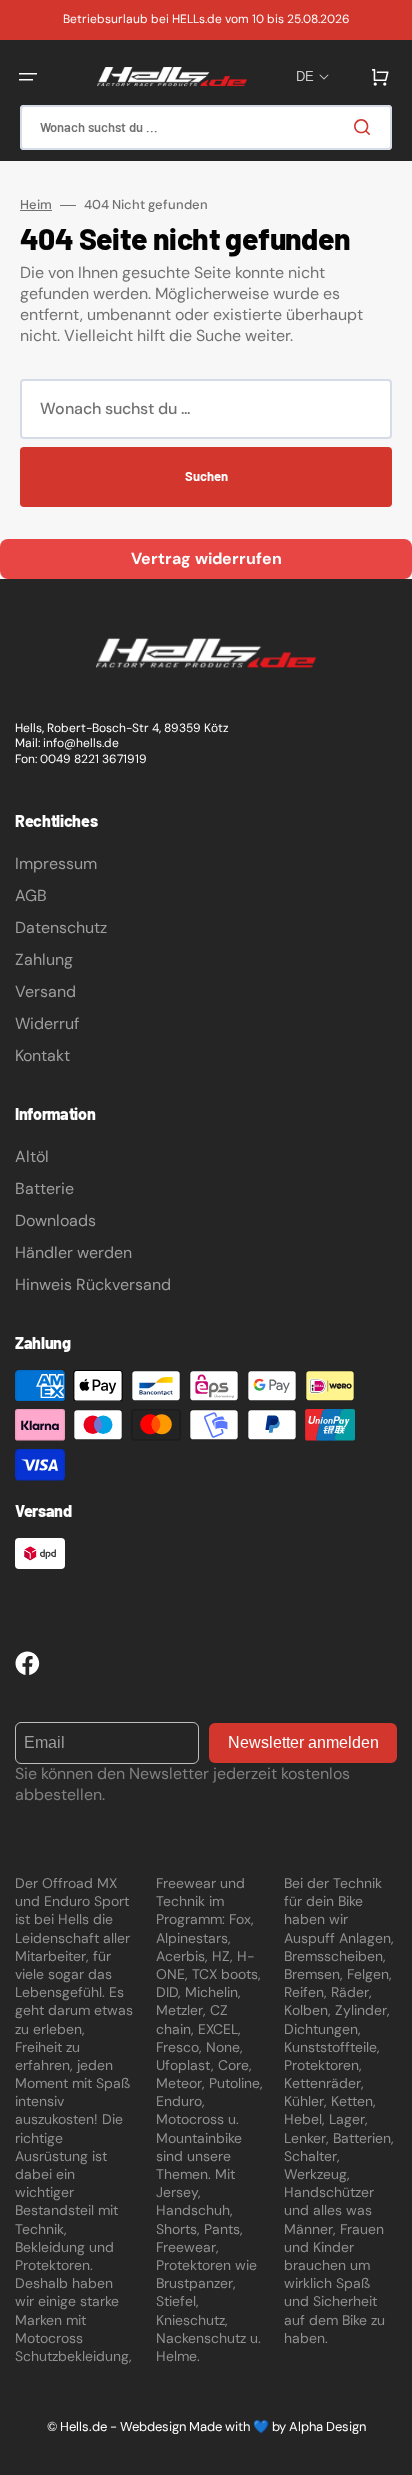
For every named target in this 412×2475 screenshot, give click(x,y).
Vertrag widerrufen (206, 558)
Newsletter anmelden (303, 1742)
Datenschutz (61, 927)
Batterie (44, 1188)
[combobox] (206, 127)
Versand (45, 991)
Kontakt (42, 1055)
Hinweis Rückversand (93, 1284)
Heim (36, 205)
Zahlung (44, 959)
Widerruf (47, 1023)
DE (305, 76)
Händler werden (73, 1252)
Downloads (55, 1220)
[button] (28, 77)
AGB (31, 895)
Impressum (56, 863)
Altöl (32, 1156)
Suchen (206, 476)
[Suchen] (366, 127)
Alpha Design (327, 2426)
